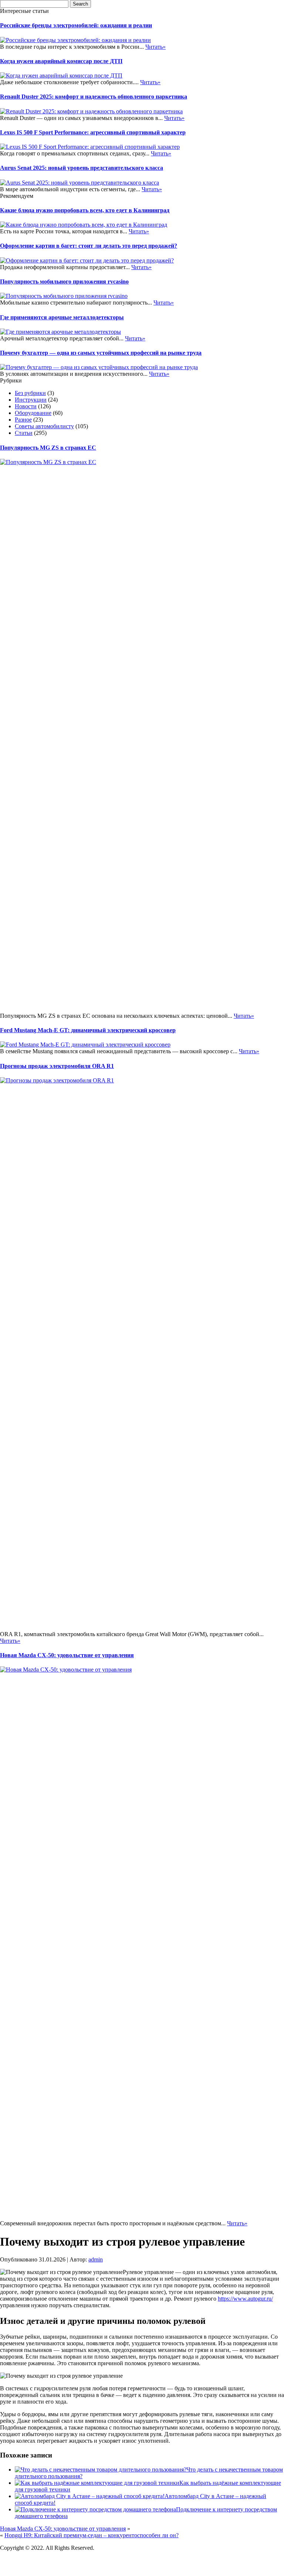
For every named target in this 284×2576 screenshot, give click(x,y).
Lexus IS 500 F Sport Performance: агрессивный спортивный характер (93, 132)
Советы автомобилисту (44, 426)
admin (96, 2259)
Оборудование (33, 413)
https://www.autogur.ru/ (245, 2299)
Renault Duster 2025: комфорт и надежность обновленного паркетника (94, 97)
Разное (23, 420)
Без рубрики (30, 393)
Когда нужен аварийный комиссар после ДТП (61, 61)
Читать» (155, 47)
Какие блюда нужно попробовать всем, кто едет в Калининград (85, 210)
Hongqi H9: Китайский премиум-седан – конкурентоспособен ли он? (92, 2535)
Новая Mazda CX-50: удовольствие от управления (67, 1655)
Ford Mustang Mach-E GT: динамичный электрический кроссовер (88, 1030)
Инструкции (31, 400)
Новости (26, 406)
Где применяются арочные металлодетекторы (62, 317)
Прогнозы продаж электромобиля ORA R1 (57, 1066)
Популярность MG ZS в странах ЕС (48, 448)
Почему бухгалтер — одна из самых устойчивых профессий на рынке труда (101, 353)
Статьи (24, 433)
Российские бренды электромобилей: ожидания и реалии (76, 25)
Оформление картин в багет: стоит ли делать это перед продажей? (89, 246)
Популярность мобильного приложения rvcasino (64, 281)
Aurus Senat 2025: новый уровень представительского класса (82, 168)
